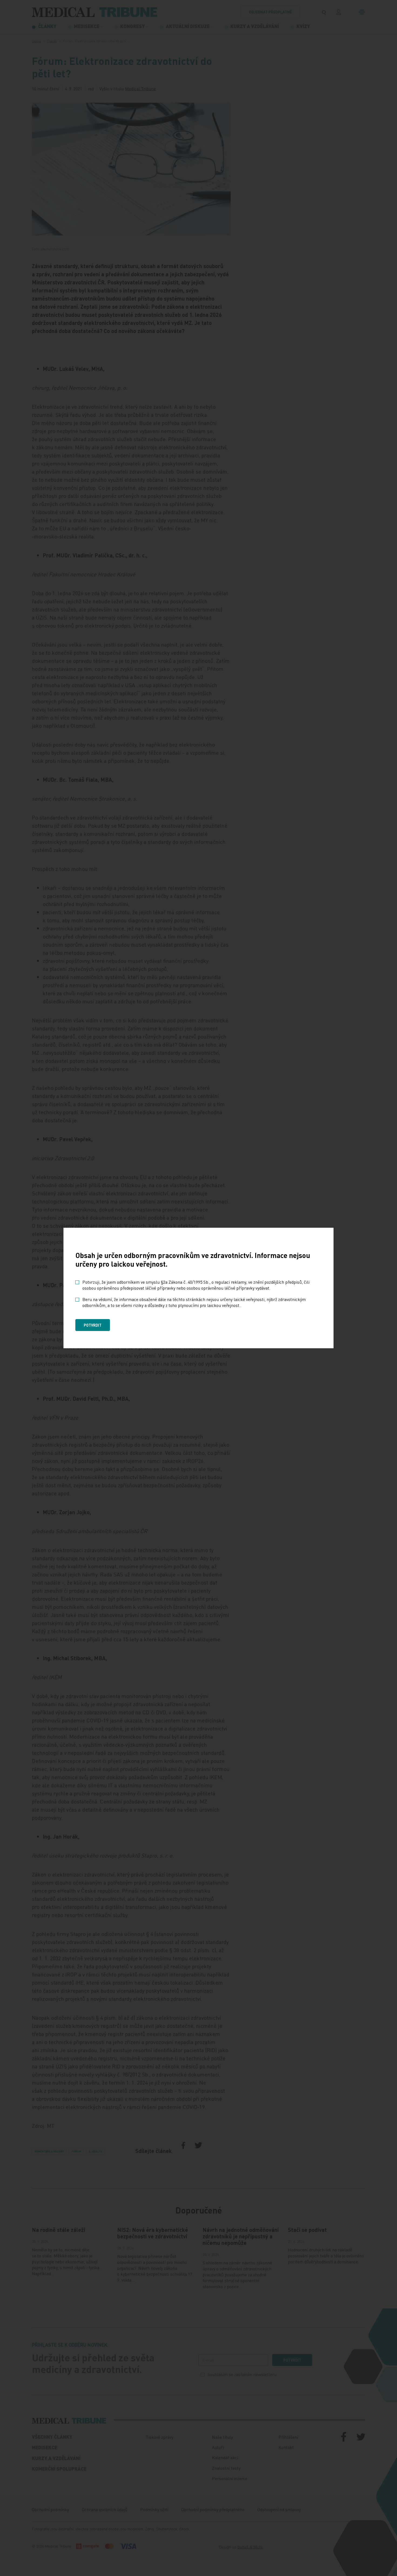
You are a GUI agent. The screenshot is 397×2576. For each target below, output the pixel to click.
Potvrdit (93, 1325)
